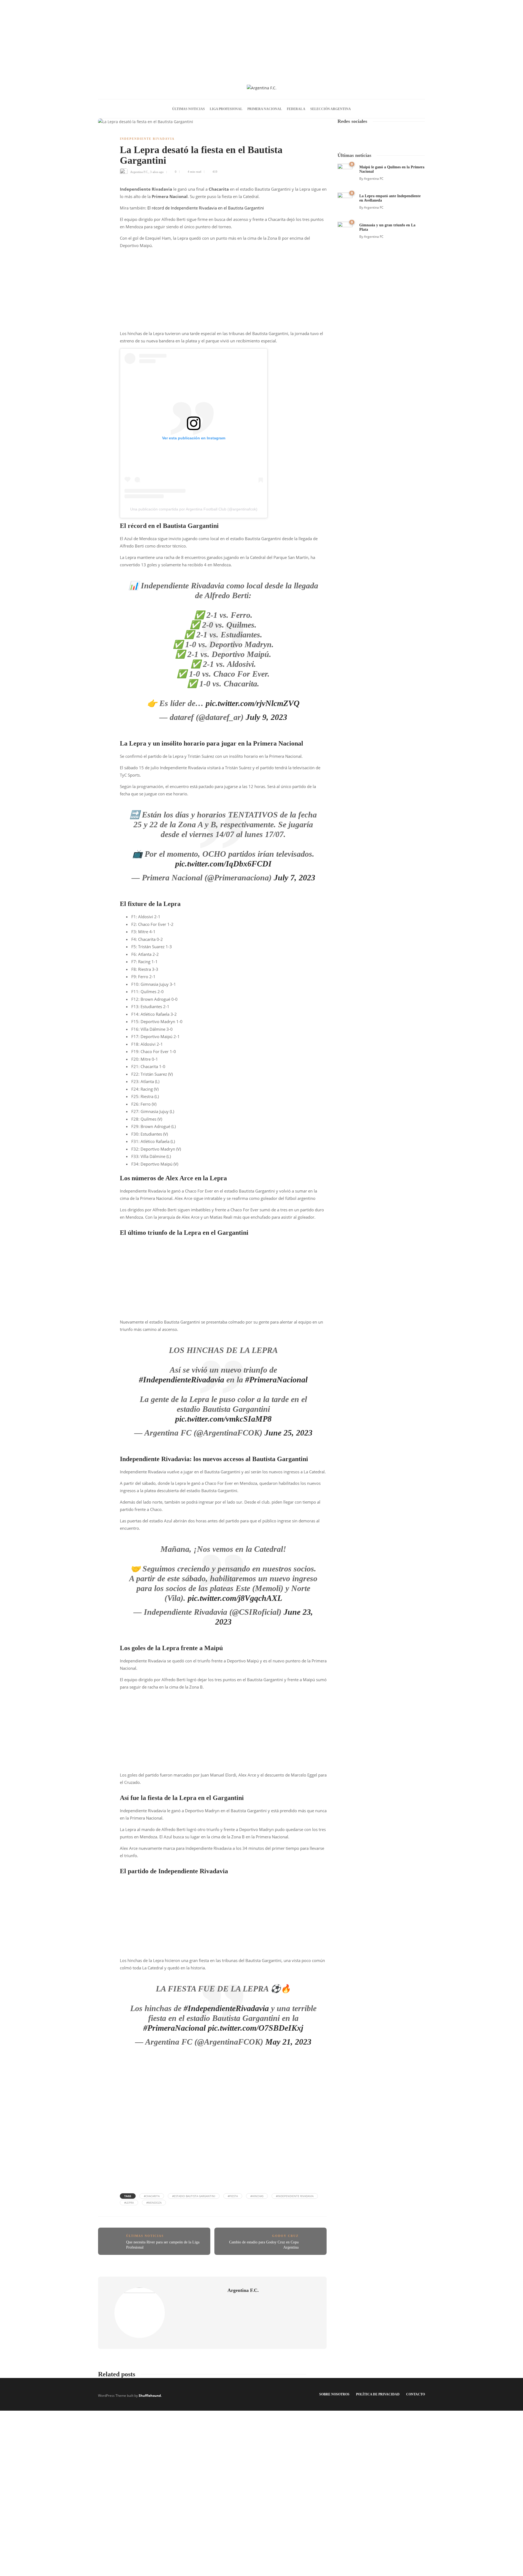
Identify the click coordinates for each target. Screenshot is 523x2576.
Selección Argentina (331, 109)
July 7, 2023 (294, 878)
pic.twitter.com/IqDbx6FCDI (223, 864)
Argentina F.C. (139, 172)
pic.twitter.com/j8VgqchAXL (235, 1598)
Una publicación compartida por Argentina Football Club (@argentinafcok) (194, 509)
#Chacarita (152, 2196)
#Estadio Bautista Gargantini (194, 2196)
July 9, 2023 (266, 717)
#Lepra (129, 2203)
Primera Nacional (265, 109)
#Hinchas (257, 2196)
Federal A (296, 109)
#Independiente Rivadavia (295, 2196)
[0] (345, 171)
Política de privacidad (378, 2394)
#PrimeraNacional (276, 1380)
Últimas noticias (188, 109)
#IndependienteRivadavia (182, 1380)
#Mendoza (154, 2203)
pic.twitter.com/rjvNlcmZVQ (253, 703)
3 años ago (157, 172)
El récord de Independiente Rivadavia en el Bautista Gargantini (206, 208)
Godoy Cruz (285, 2236)
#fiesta (233, 2196)
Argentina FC (374, 179)
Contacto (416, 2394)
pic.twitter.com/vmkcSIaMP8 (223, 1419)
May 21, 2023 (288, 2042)
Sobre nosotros (334, 2394)
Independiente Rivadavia (147, 139)
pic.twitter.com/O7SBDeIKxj (256, 2028)
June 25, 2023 (288, 1433)
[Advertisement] (261, 38)
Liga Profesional (226, 109)
